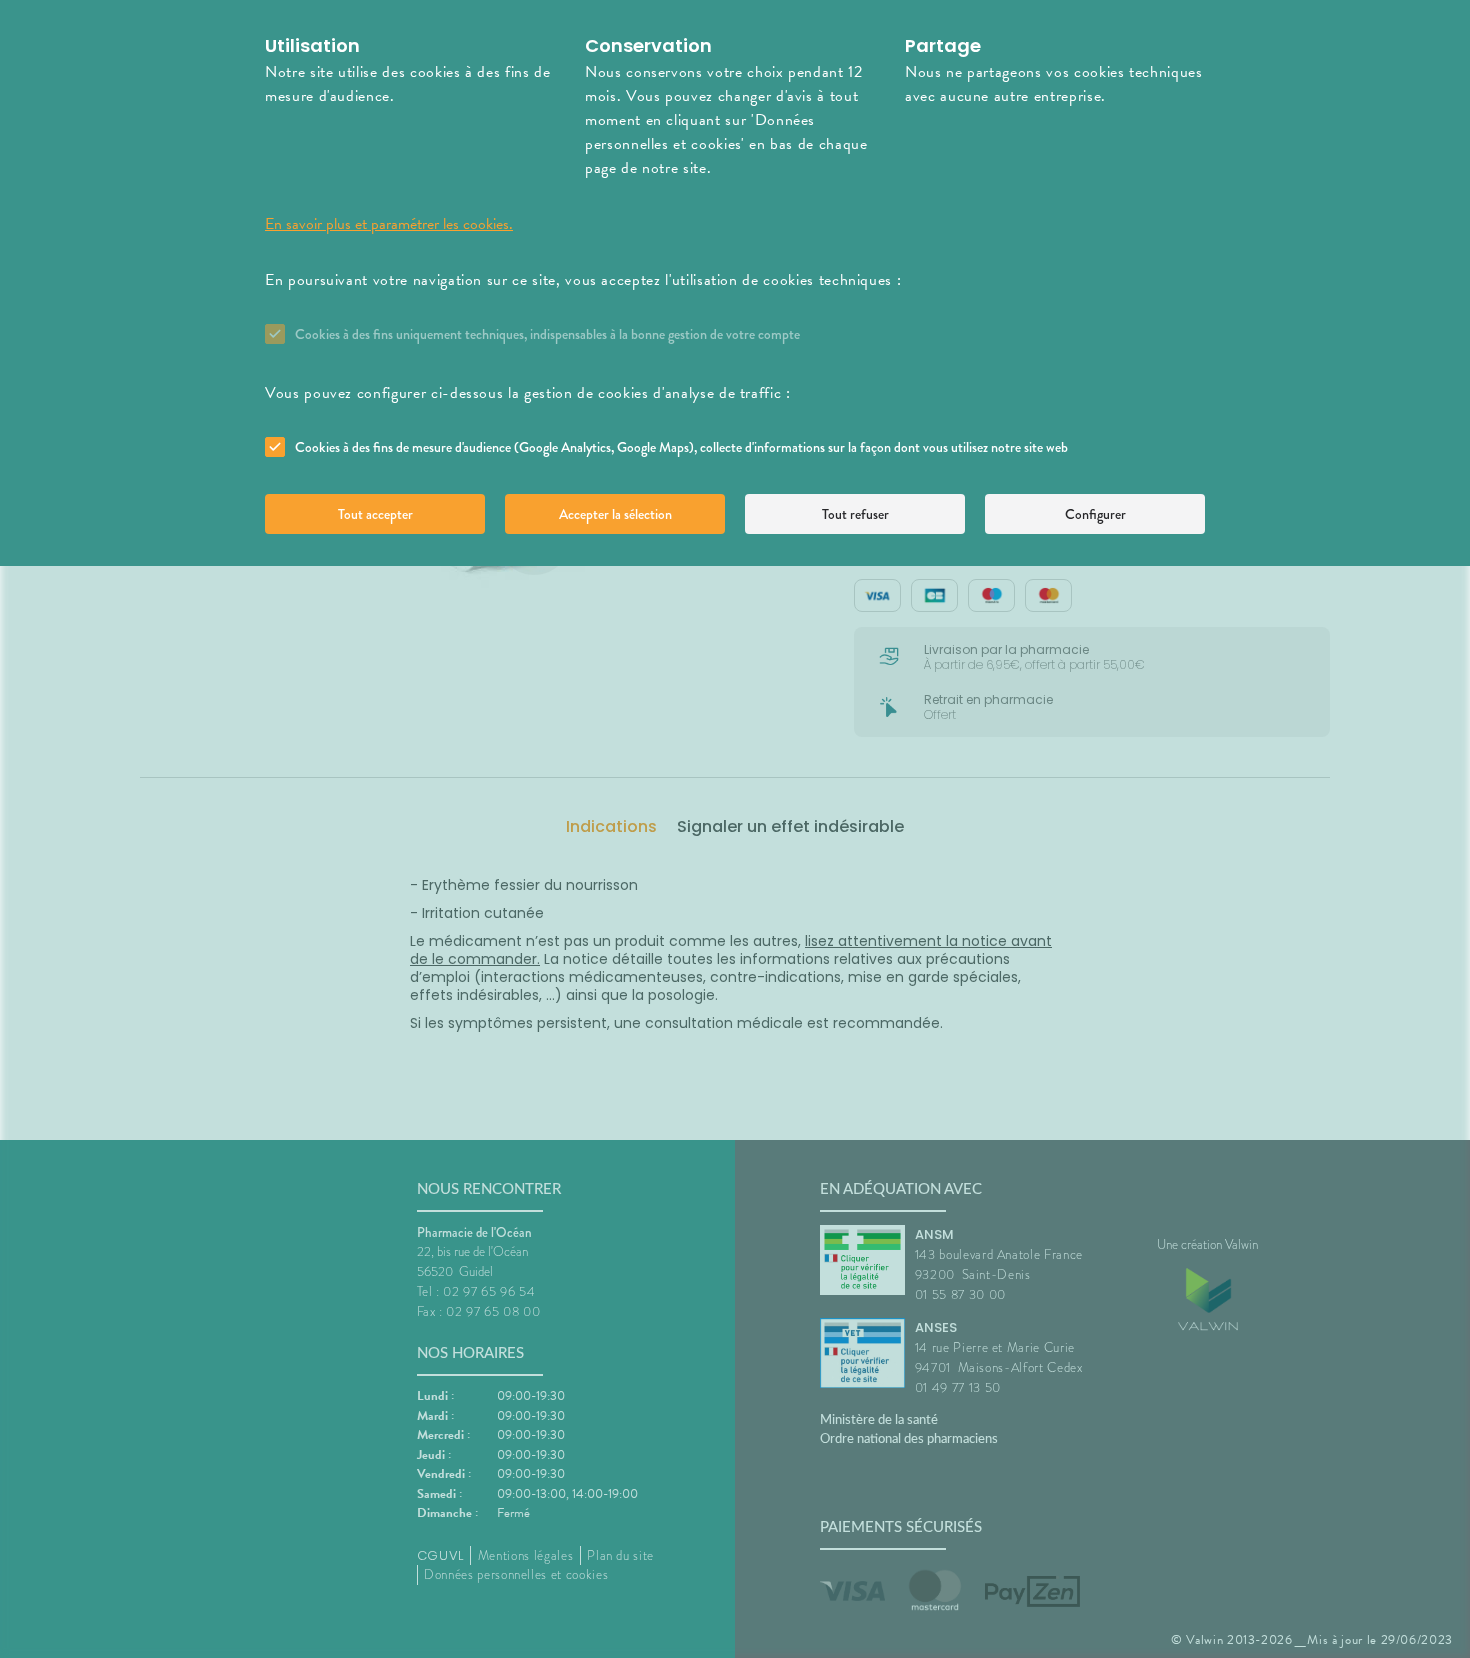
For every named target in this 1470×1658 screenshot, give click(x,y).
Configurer (1095, 514)
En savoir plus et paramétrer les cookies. (389, 224)
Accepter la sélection (615, 514)
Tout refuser (855, 514)
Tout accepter (375, 514)
